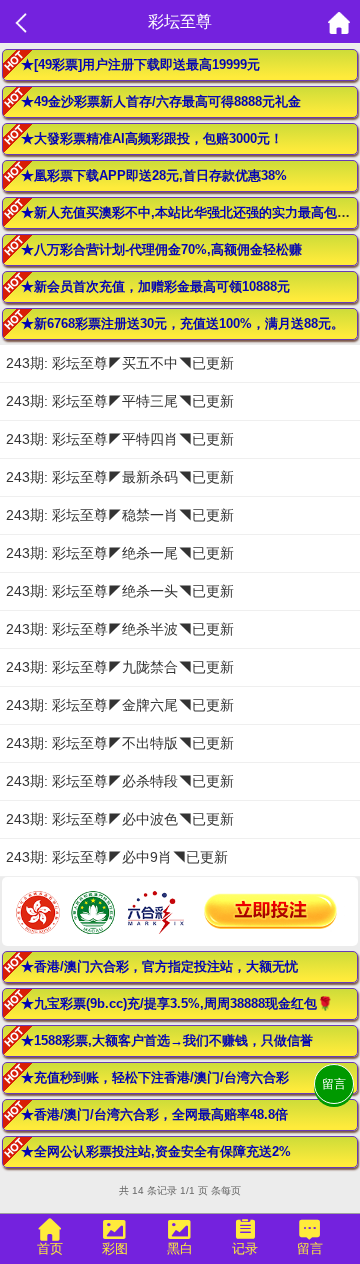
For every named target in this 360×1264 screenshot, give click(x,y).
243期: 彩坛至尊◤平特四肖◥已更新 (120, 439)
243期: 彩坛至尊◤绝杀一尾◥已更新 (120, 553)
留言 (334, 1084)
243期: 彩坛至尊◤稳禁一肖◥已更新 (120, 515)
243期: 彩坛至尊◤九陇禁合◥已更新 (120, 667)
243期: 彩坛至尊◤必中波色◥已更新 (120, 819)
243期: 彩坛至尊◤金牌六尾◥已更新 (120, 705)
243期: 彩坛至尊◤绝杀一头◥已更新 (120, 591)
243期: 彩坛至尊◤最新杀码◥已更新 (120, 477)
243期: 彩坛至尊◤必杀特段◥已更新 (120, 781)
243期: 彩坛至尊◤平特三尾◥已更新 (120, 401)
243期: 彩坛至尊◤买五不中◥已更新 (120, 363)
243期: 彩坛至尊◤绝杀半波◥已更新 (120, 629)
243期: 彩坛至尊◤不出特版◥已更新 (120, 743)
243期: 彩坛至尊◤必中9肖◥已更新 (117, 857)
